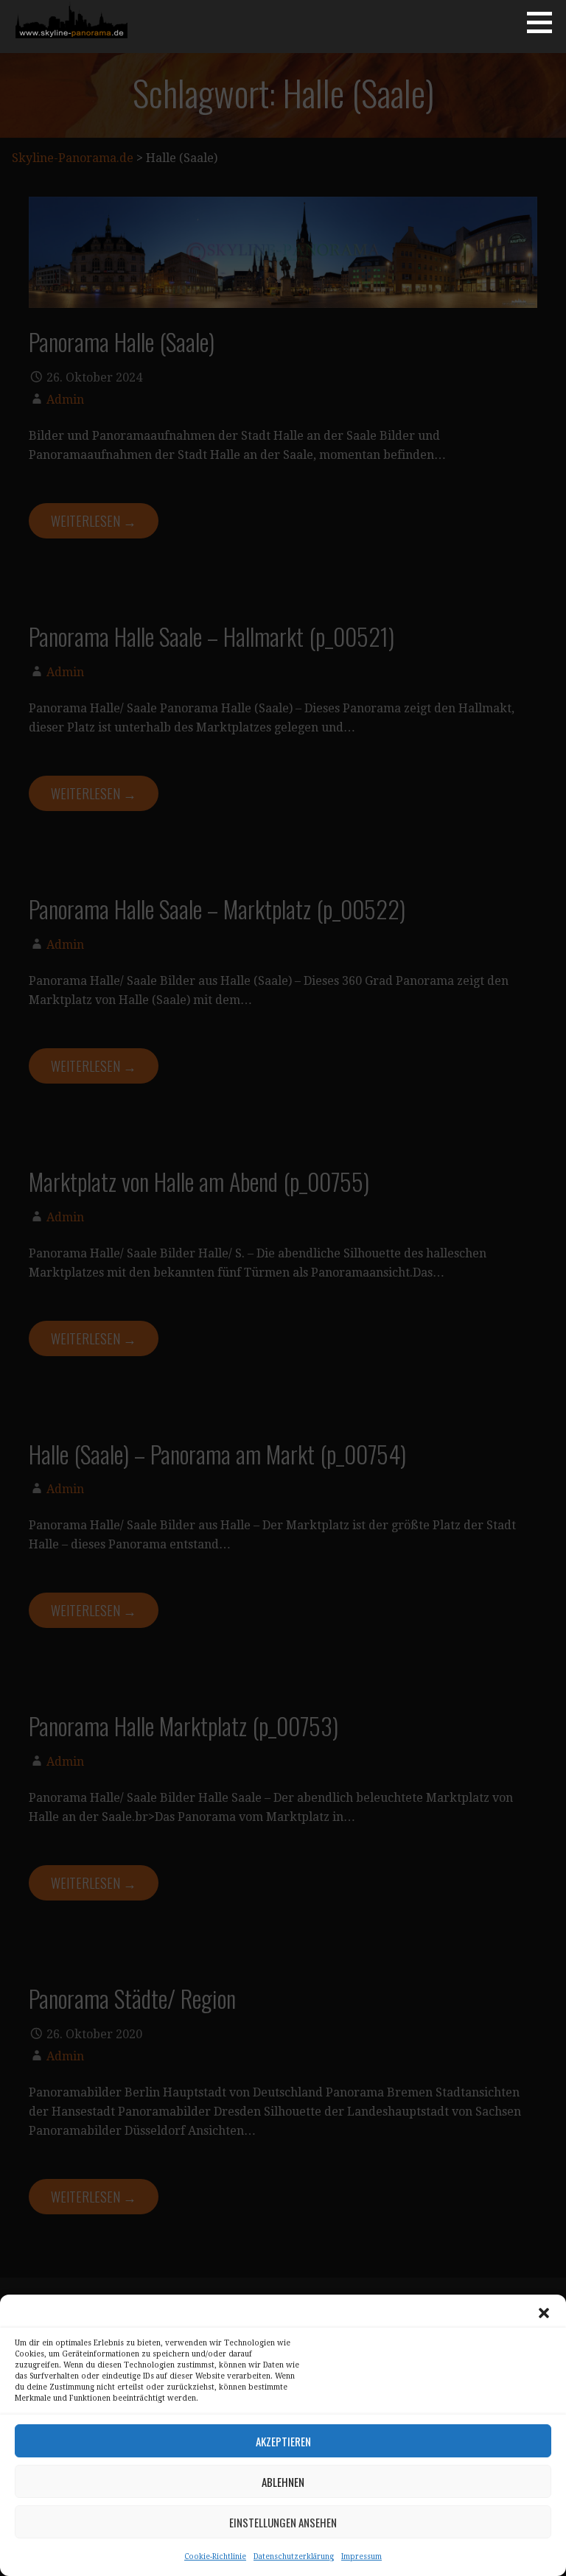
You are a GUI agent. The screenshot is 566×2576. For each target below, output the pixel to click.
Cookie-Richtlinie (215, 2556)
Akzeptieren (283, 2441)
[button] (544, 2313)
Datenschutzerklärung (294, 2556)
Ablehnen (283, 2482)
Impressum (361, 2556)
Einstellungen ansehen (283, 2522)
